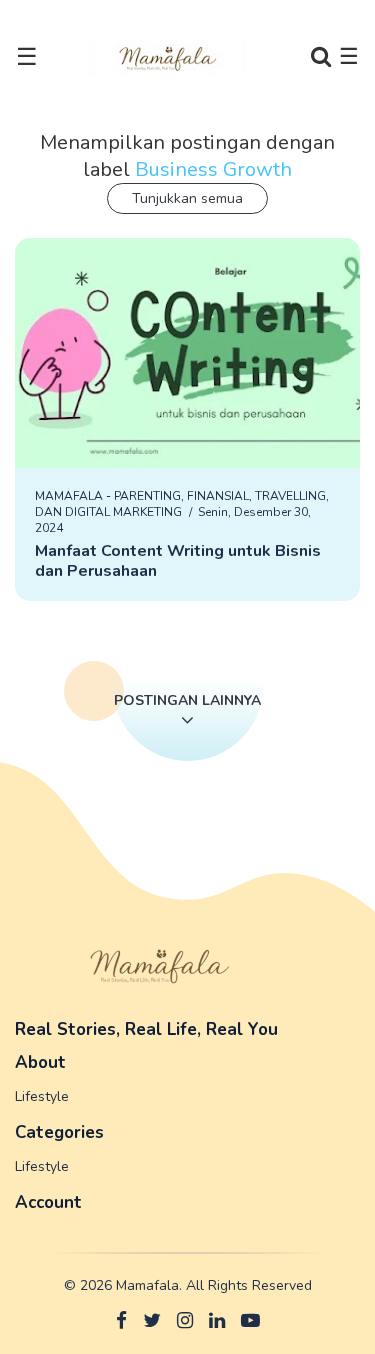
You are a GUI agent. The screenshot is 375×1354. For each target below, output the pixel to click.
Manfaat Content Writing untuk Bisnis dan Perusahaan (178, 561)
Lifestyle (42, 1096)
